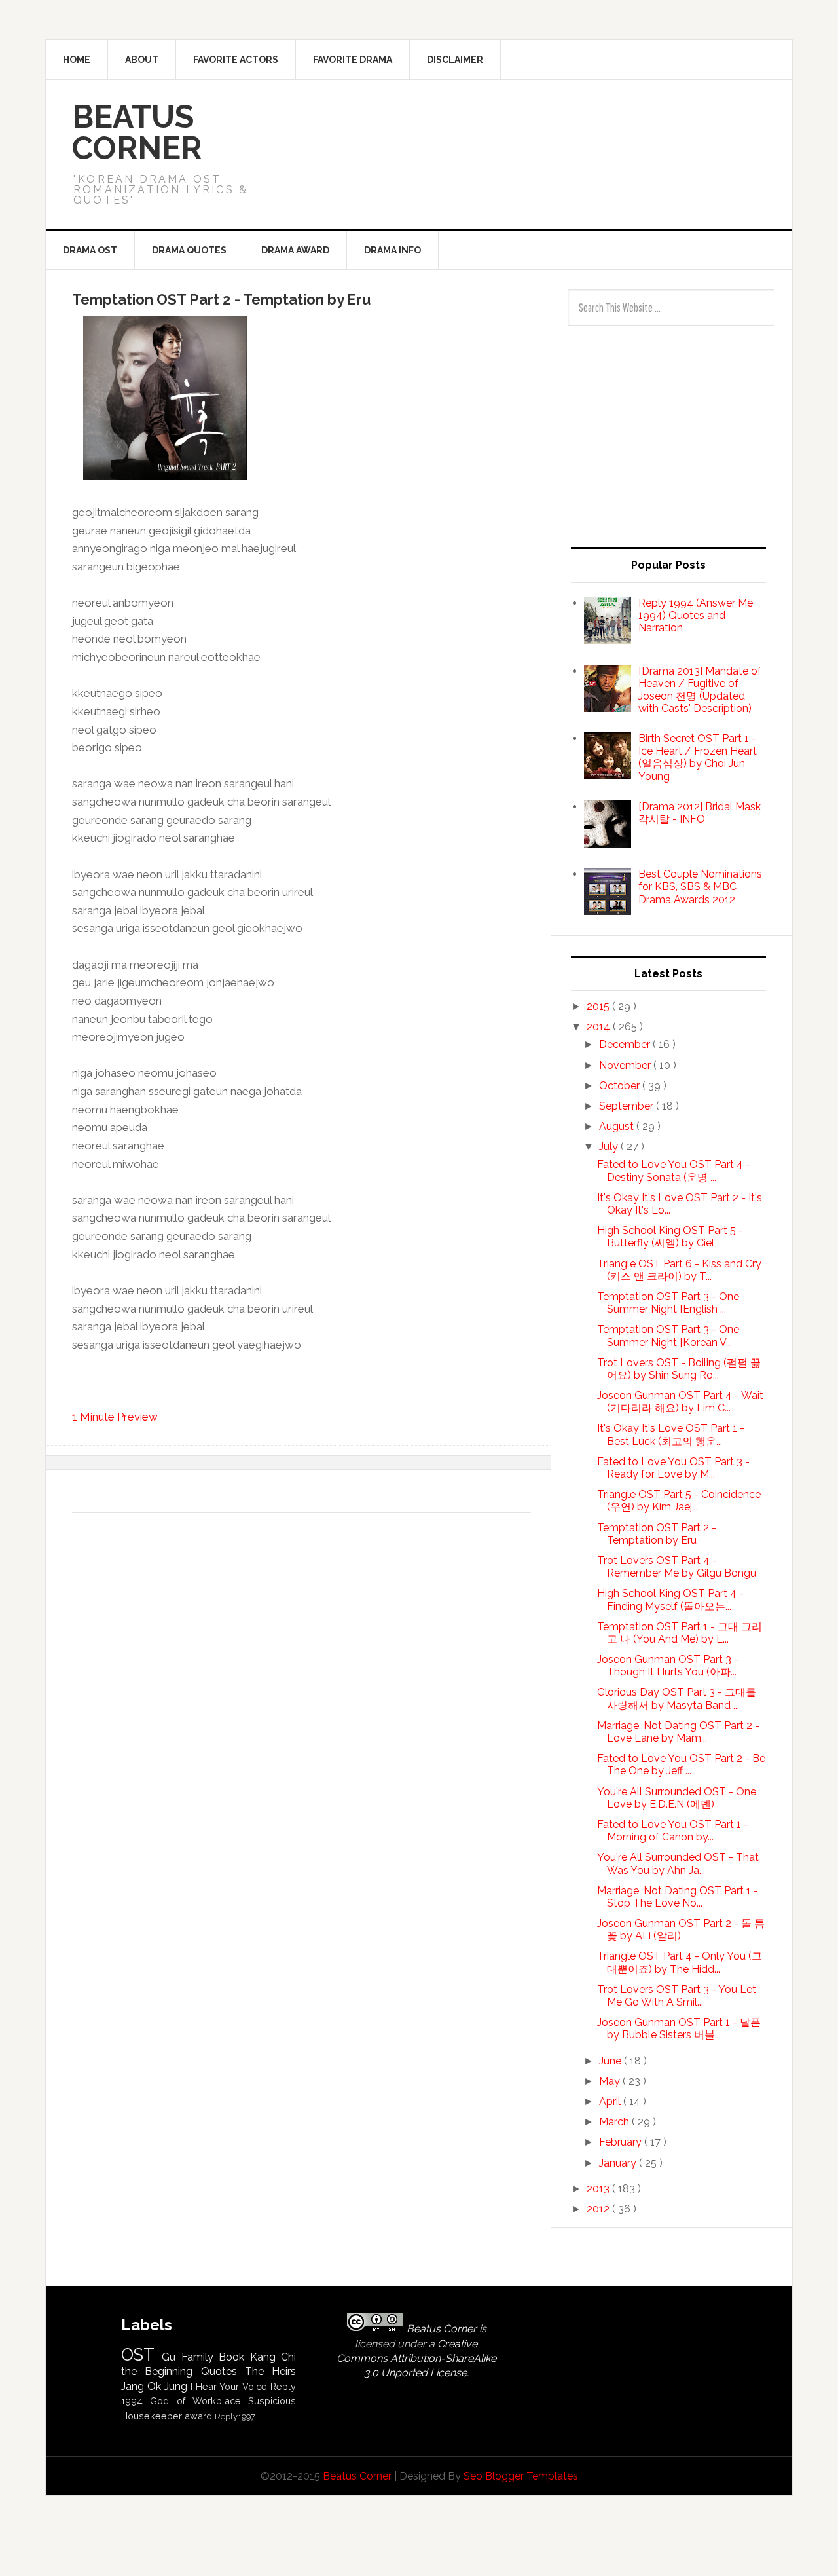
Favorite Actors (236, 60)
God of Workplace (195, 2401)
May (611, 2081)
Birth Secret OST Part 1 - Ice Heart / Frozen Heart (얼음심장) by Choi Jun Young (698, 757)
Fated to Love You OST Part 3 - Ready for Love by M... (673, 1468)
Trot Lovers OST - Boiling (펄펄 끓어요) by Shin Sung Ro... (679, 1369)
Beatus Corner (137, 132)
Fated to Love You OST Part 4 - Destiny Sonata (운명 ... (674, 1170)
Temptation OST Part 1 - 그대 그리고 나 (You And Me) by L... (680, 1633)
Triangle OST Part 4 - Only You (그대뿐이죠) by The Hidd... (680, 1962)
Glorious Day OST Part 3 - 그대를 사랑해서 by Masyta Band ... (677, 1698)
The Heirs (270, 2371)
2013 (599, 2189)
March (615, 2122)
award (198, 2416)
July (610, 1147)
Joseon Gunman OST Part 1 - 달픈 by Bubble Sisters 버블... (679, 2028)
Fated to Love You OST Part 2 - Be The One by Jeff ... (681, 1764)
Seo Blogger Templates (521, 2476)
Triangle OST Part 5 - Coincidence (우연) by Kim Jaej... (679, 1501)
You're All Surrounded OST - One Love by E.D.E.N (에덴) (677, 1798)
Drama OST (90, 250)
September (628, 1106)
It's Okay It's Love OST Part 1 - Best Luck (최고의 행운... (671, 1434)
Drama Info (392, 250)
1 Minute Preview (115, 1417)
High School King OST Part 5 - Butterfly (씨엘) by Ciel (670, 1237)
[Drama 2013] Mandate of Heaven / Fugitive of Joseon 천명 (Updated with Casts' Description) (700, 690)
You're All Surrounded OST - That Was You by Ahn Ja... (678, 1863)
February (622, 2142)
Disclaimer (455, 60)
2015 (599, 1006)
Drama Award (295, 250)
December (626, 1044)
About (142, 60)
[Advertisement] (544, 126)
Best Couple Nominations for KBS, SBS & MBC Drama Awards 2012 (700, 887)
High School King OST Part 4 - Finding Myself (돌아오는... (670, 1599)
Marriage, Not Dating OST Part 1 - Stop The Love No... (678, 1897)
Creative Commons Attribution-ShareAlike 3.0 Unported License (416, 2359)
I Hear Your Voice (229, 2386)
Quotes (219, 2371)
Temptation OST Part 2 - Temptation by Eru (657, 1534)
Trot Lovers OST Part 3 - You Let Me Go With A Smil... (677, 1996)
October (621, 1086)
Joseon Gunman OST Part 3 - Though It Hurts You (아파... (668, 1666)
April (611, 2101)
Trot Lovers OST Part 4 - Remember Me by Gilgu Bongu (677, 1567)
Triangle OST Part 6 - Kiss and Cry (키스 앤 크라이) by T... (679, 1270)
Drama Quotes (189, 250)
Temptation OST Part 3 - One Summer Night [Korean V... (668, 1335)
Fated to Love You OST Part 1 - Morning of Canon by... (673, 1831)
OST (138, 2355)
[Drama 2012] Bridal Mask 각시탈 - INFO (700, 813)
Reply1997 (235, 2417)
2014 (600, 1027)
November (626, 1065)
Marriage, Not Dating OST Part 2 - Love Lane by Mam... (678, 1732)
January (619, 2163)
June (611, 2061)
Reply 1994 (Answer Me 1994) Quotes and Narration (696, 615)
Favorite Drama (353, 60)
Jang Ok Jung (154, 2386)
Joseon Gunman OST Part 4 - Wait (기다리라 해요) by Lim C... (680, 1402)
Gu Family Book (203, 2357)
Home (77, 60)
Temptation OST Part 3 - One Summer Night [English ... (668, 1303)
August (618, 1126)
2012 (599, 2209)
